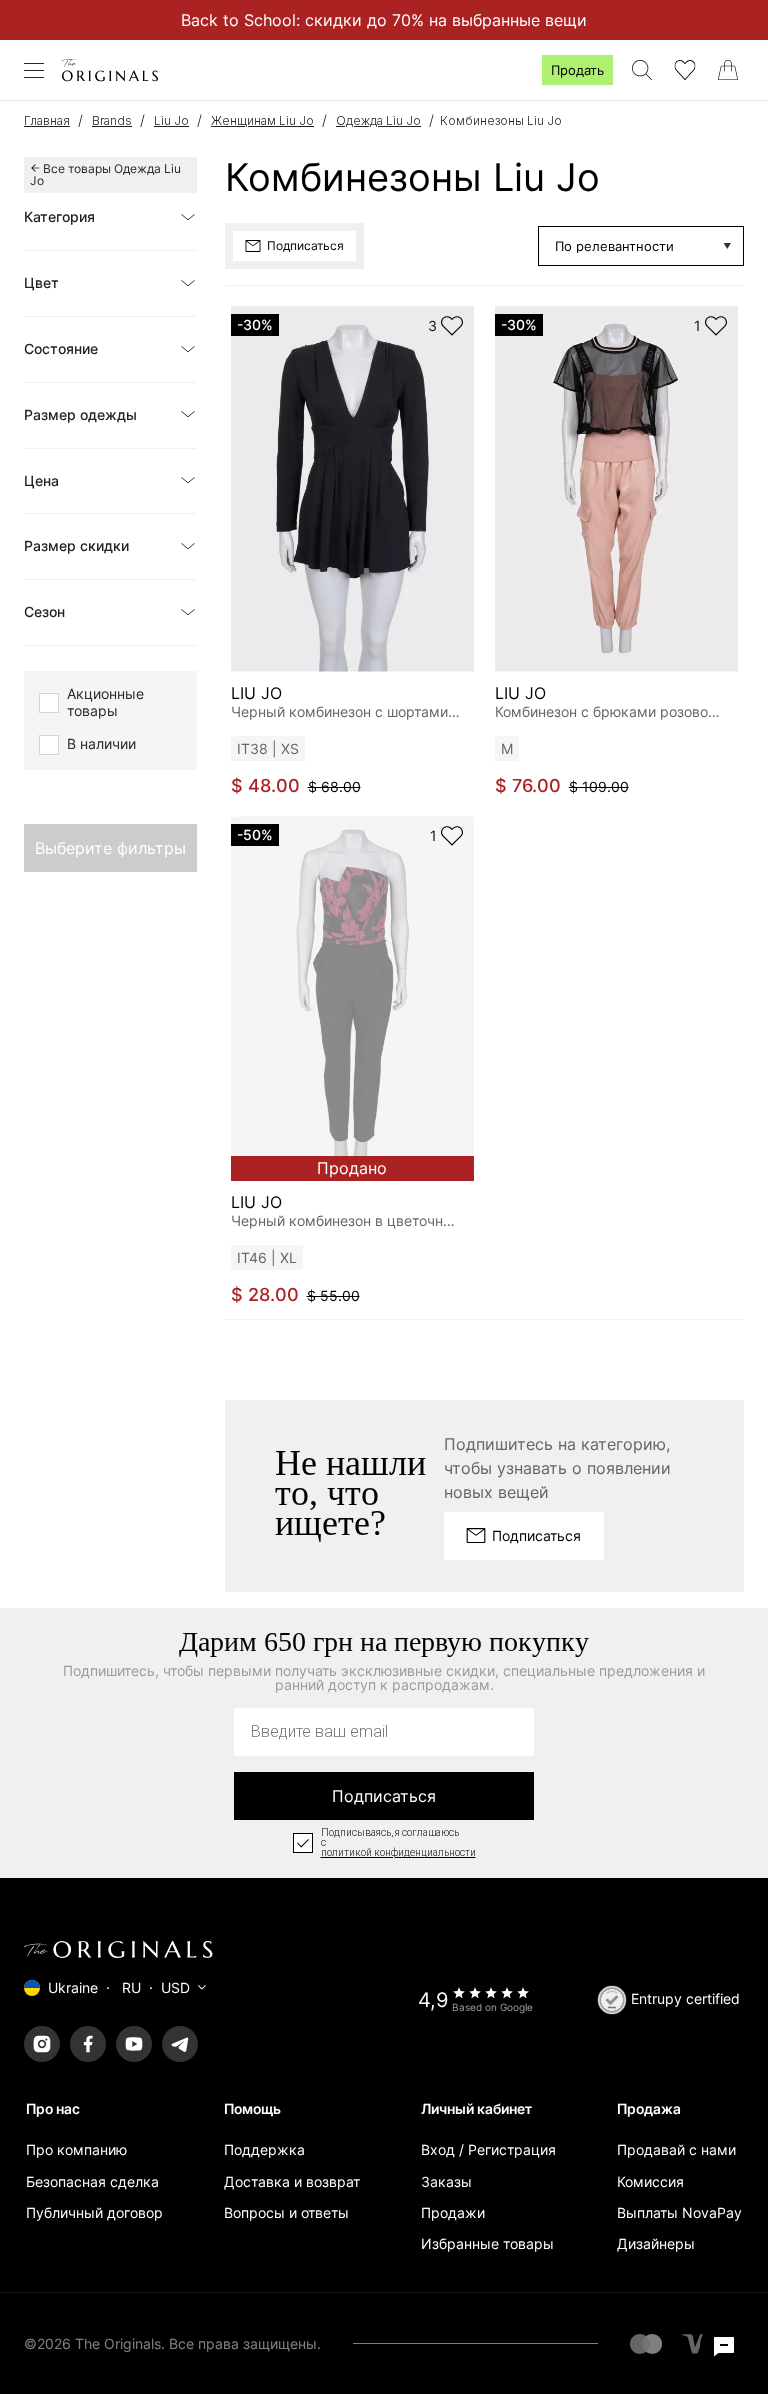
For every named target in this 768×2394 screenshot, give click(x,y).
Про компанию (76, 2149)
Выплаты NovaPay (679, 2212)
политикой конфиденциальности (398, 1853)
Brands (112, 120)
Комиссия (650, 2181)
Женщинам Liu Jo (262, 120)
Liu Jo (171, 120)
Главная (47, 120)
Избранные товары (487, 2243)
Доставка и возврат (292, 2181)
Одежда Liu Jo (378, 120)
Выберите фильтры (110, 848)
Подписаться (384, 1796)
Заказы (446, 2181)
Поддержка (264, 2149)
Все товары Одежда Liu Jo (105, 174)
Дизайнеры (656, 2243)
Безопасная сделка (92, 2181)
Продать (577, 70)
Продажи (453, 2212)
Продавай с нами (676, 2149)
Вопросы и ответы (286, 2212)
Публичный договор (94, 2212)
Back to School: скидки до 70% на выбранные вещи (384, 20)
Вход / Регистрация (488, 2149)
